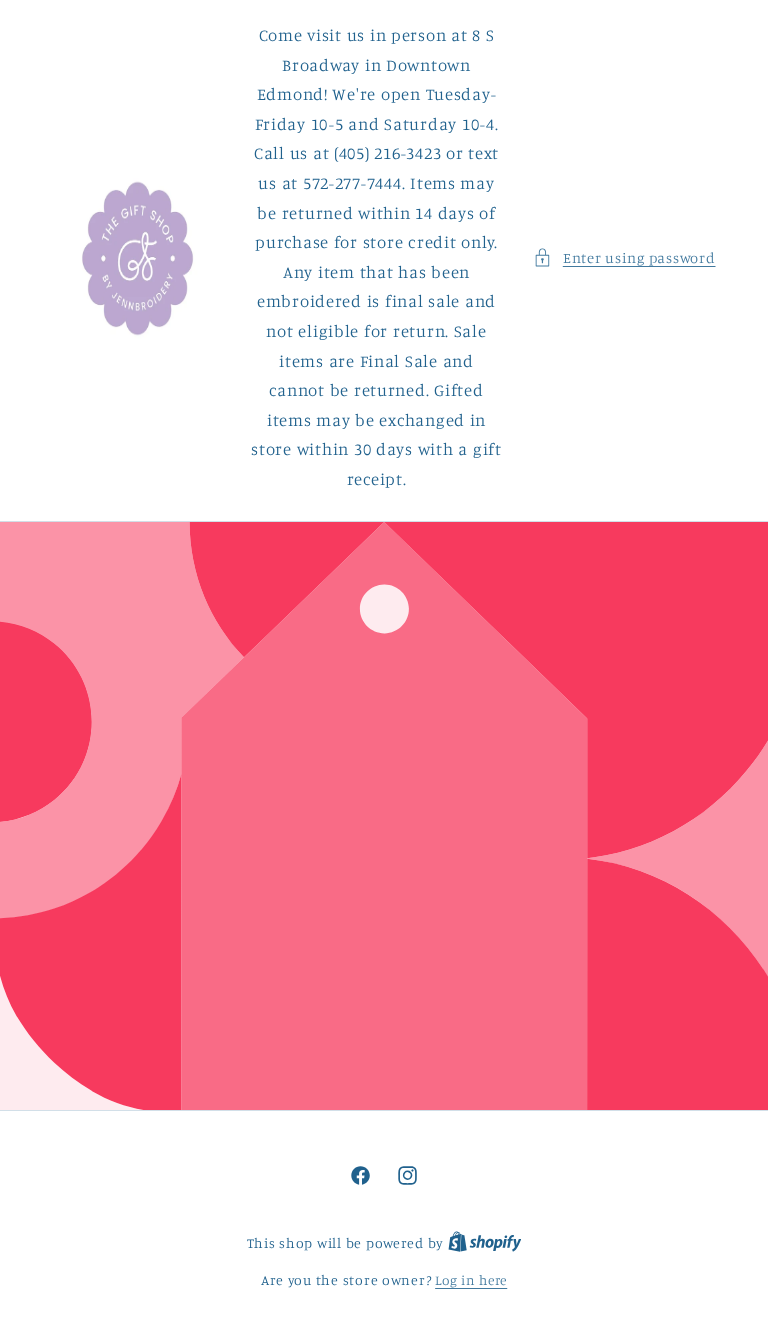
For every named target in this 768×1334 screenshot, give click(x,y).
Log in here (471, 1280)
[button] (624, 258)
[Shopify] (485, 1243)
